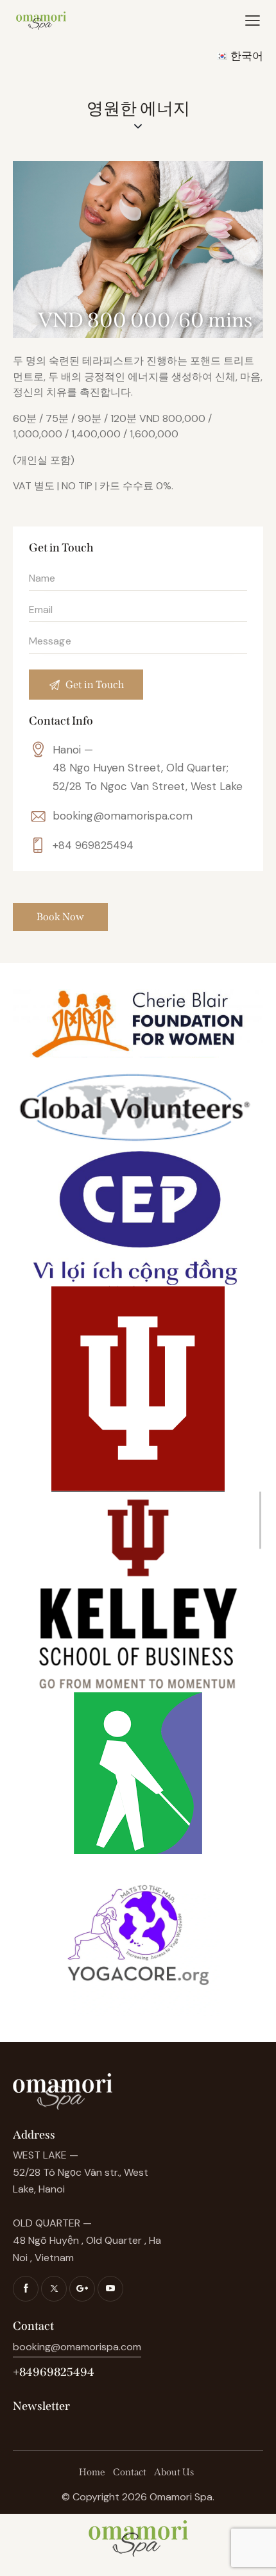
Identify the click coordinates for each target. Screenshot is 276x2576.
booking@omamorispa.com (123, 816)
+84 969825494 (93, 845)
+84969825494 (54, 2372)
